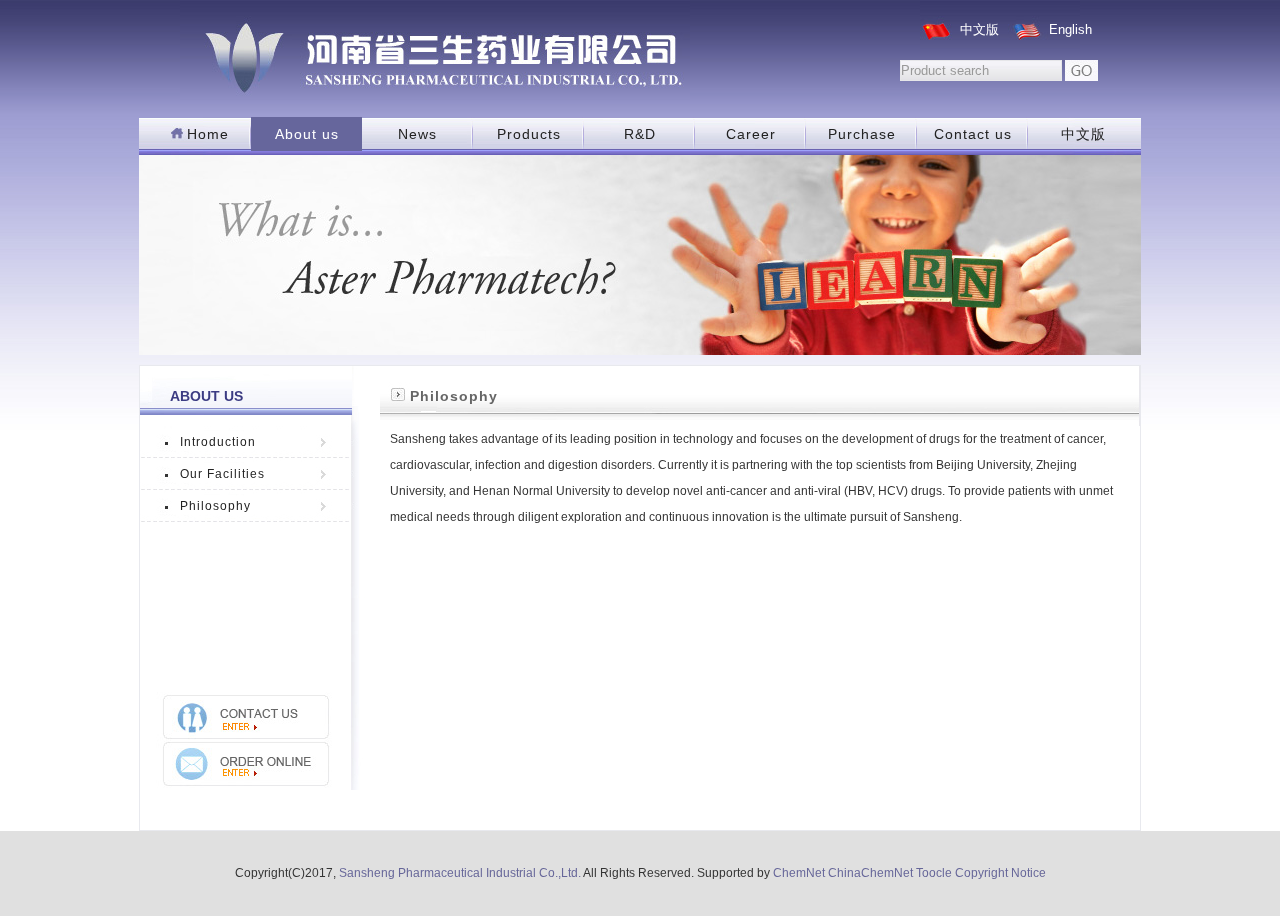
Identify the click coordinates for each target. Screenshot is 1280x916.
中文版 (979, 29)
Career (751, 134)
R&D (640, 134)
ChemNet (799, 873)
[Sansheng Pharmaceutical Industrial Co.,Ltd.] (435, 50)
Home (208, 134)
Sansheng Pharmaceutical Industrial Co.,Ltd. (460, 873)
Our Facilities (222, 474)
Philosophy (215, 506)
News (417, 134)
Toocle (934, 873)
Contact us (973, 134)
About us (307, 134)
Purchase (862, 134)
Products (529, 134)
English (1070, 29)
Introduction (218, 442)
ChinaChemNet (870, 873)
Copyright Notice (1000, 873)
